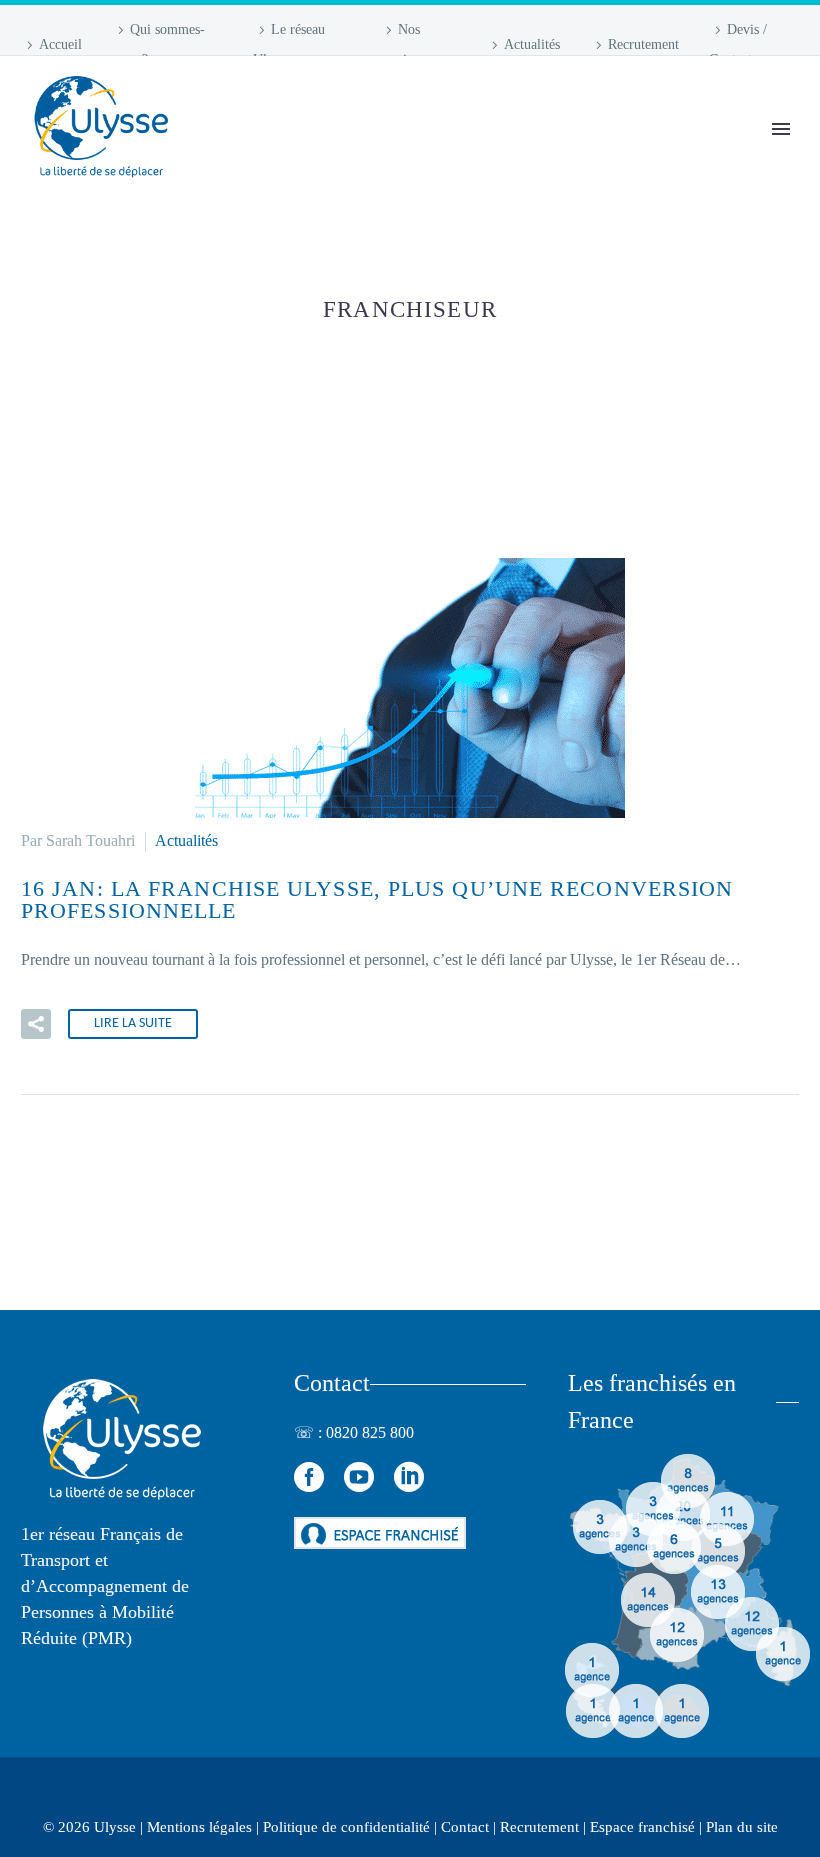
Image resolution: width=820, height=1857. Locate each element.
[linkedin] (409, 1477)
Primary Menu (781, 129)
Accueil (60, 44)
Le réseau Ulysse (289, 44)
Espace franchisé (642, 1827)
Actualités (532, 44)
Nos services (402, 44)
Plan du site (742, 1827)
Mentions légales (199, 1827)
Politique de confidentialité (346, 1827)
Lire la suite (133, 1023)
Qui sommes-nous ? (158, 44)
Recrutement (643, 44)
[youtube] (359, 1477)
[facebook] (309, 1477)
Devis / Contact (738, 44)
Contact (465, 1827)
